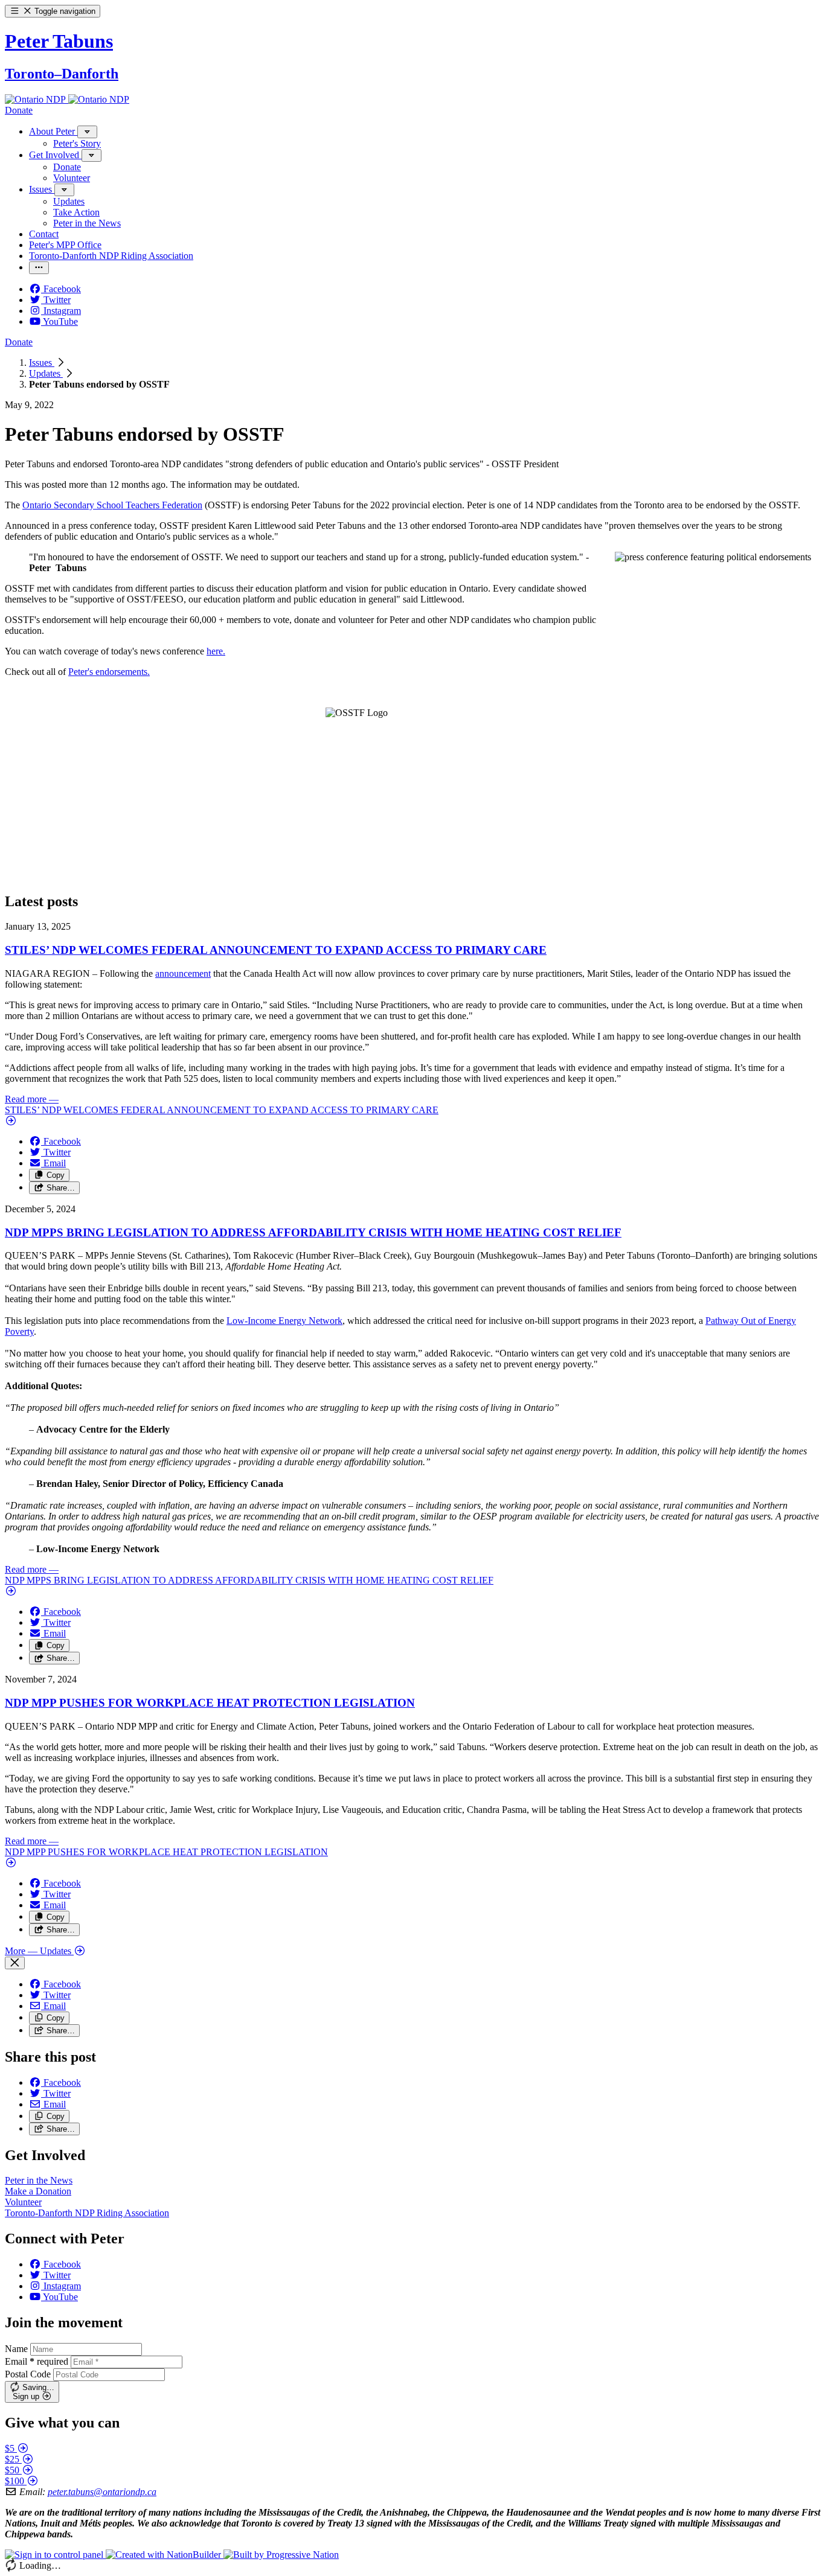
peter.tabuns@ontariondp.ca (102, 2492)
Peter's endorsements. (109, 672)
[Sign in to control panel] (55, 2555)
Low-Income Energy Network (284, 1321)
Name (16, 2349)
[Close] (15, 1963)
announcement (183, 973)
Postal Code (28, 2374)
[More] (87, 132)
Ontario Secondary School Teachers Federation (112, 505)
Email (37, 2361)
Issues (42, 363)
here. (216, 651)
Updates (46, 373)
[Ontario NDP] (37, 99)
